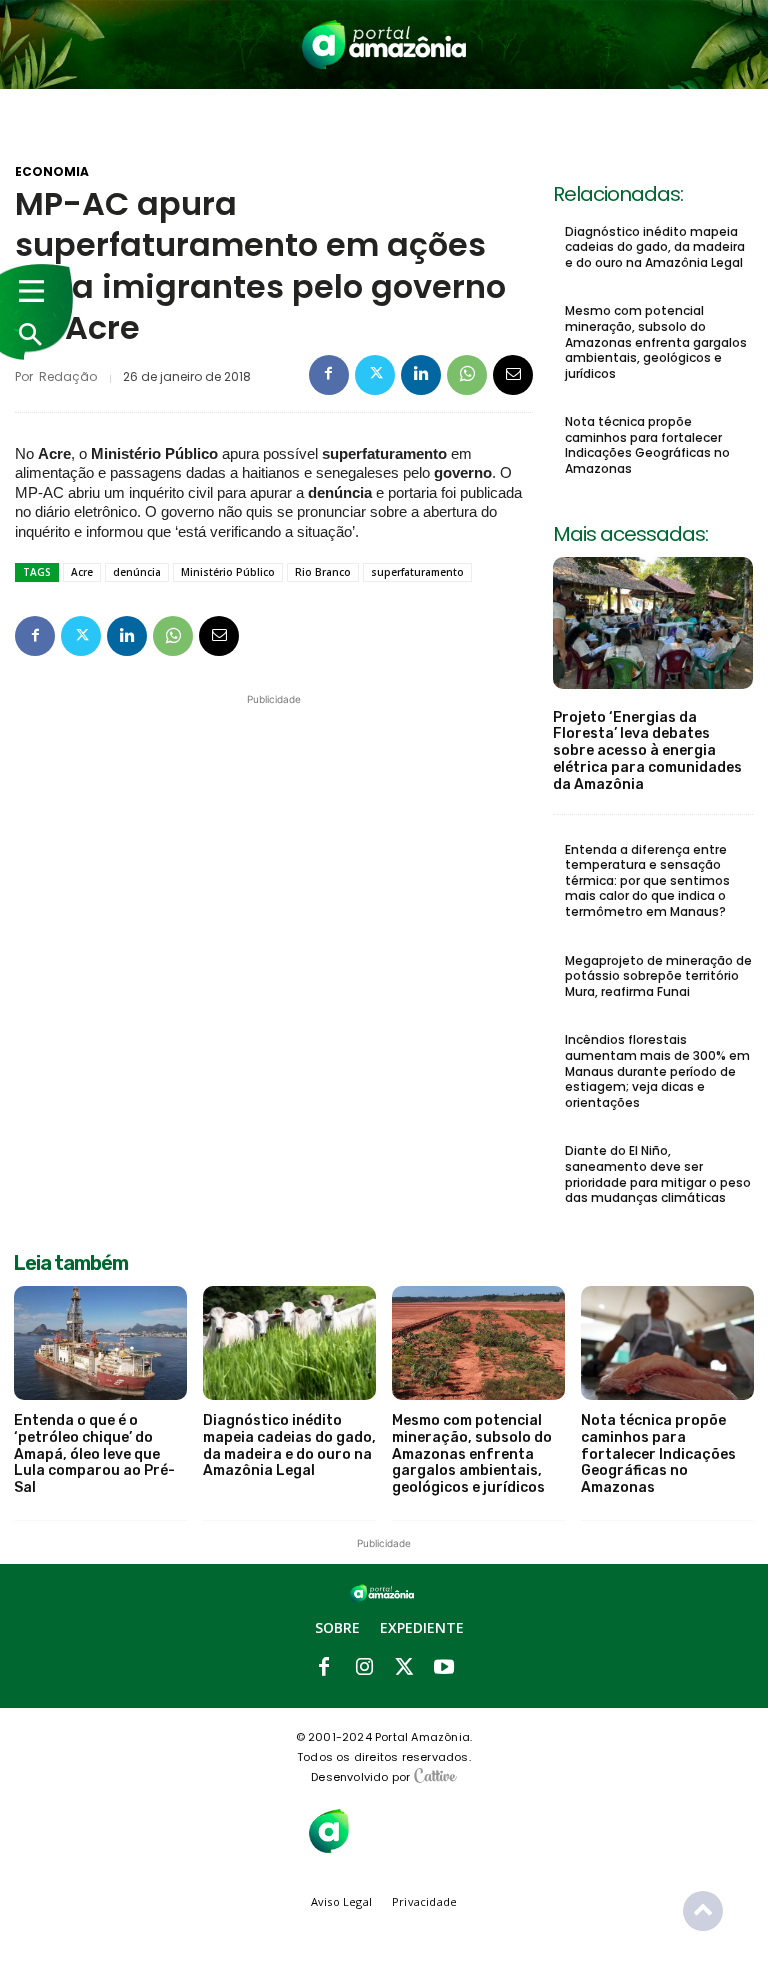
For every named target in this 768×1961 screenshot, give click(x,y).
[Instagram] (364, 1668)
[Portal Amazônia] (384, 44)
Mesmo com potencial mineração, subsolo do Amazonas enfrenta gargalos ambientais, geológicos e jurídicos (656, 341)
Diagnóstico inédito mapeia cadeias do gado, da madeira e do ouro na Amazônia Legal (655, 247)
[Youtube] (444, 1668)
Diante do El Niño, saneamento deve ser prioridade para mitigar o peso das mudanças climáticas (658, 1174)
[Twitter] (375, 375)
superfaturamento (417, 572)
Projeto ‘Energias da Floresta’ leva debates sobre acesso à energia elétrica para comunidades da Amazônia (647, 751)
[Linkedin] (421, 375)
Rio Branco (323, 572)
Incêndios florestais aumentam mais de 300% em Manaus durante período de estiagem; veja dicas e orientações (657, 1070)
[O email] (513, 375)
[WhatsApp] (467, 375)
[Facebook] (329, 375)
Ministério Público (228, 572)
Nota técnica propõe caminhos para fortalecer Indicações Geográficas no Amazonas (647, 445)
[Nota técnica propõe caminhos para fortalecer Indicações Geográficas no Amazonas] (667, 1343)
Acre (82, 572)
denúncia (137, 572)
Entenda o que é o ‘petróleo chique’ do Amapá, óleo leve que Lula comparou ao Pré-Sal (94, 1454)
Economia (52, 172)
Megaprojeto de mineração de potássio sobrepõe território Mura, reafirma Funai (658, 976)
